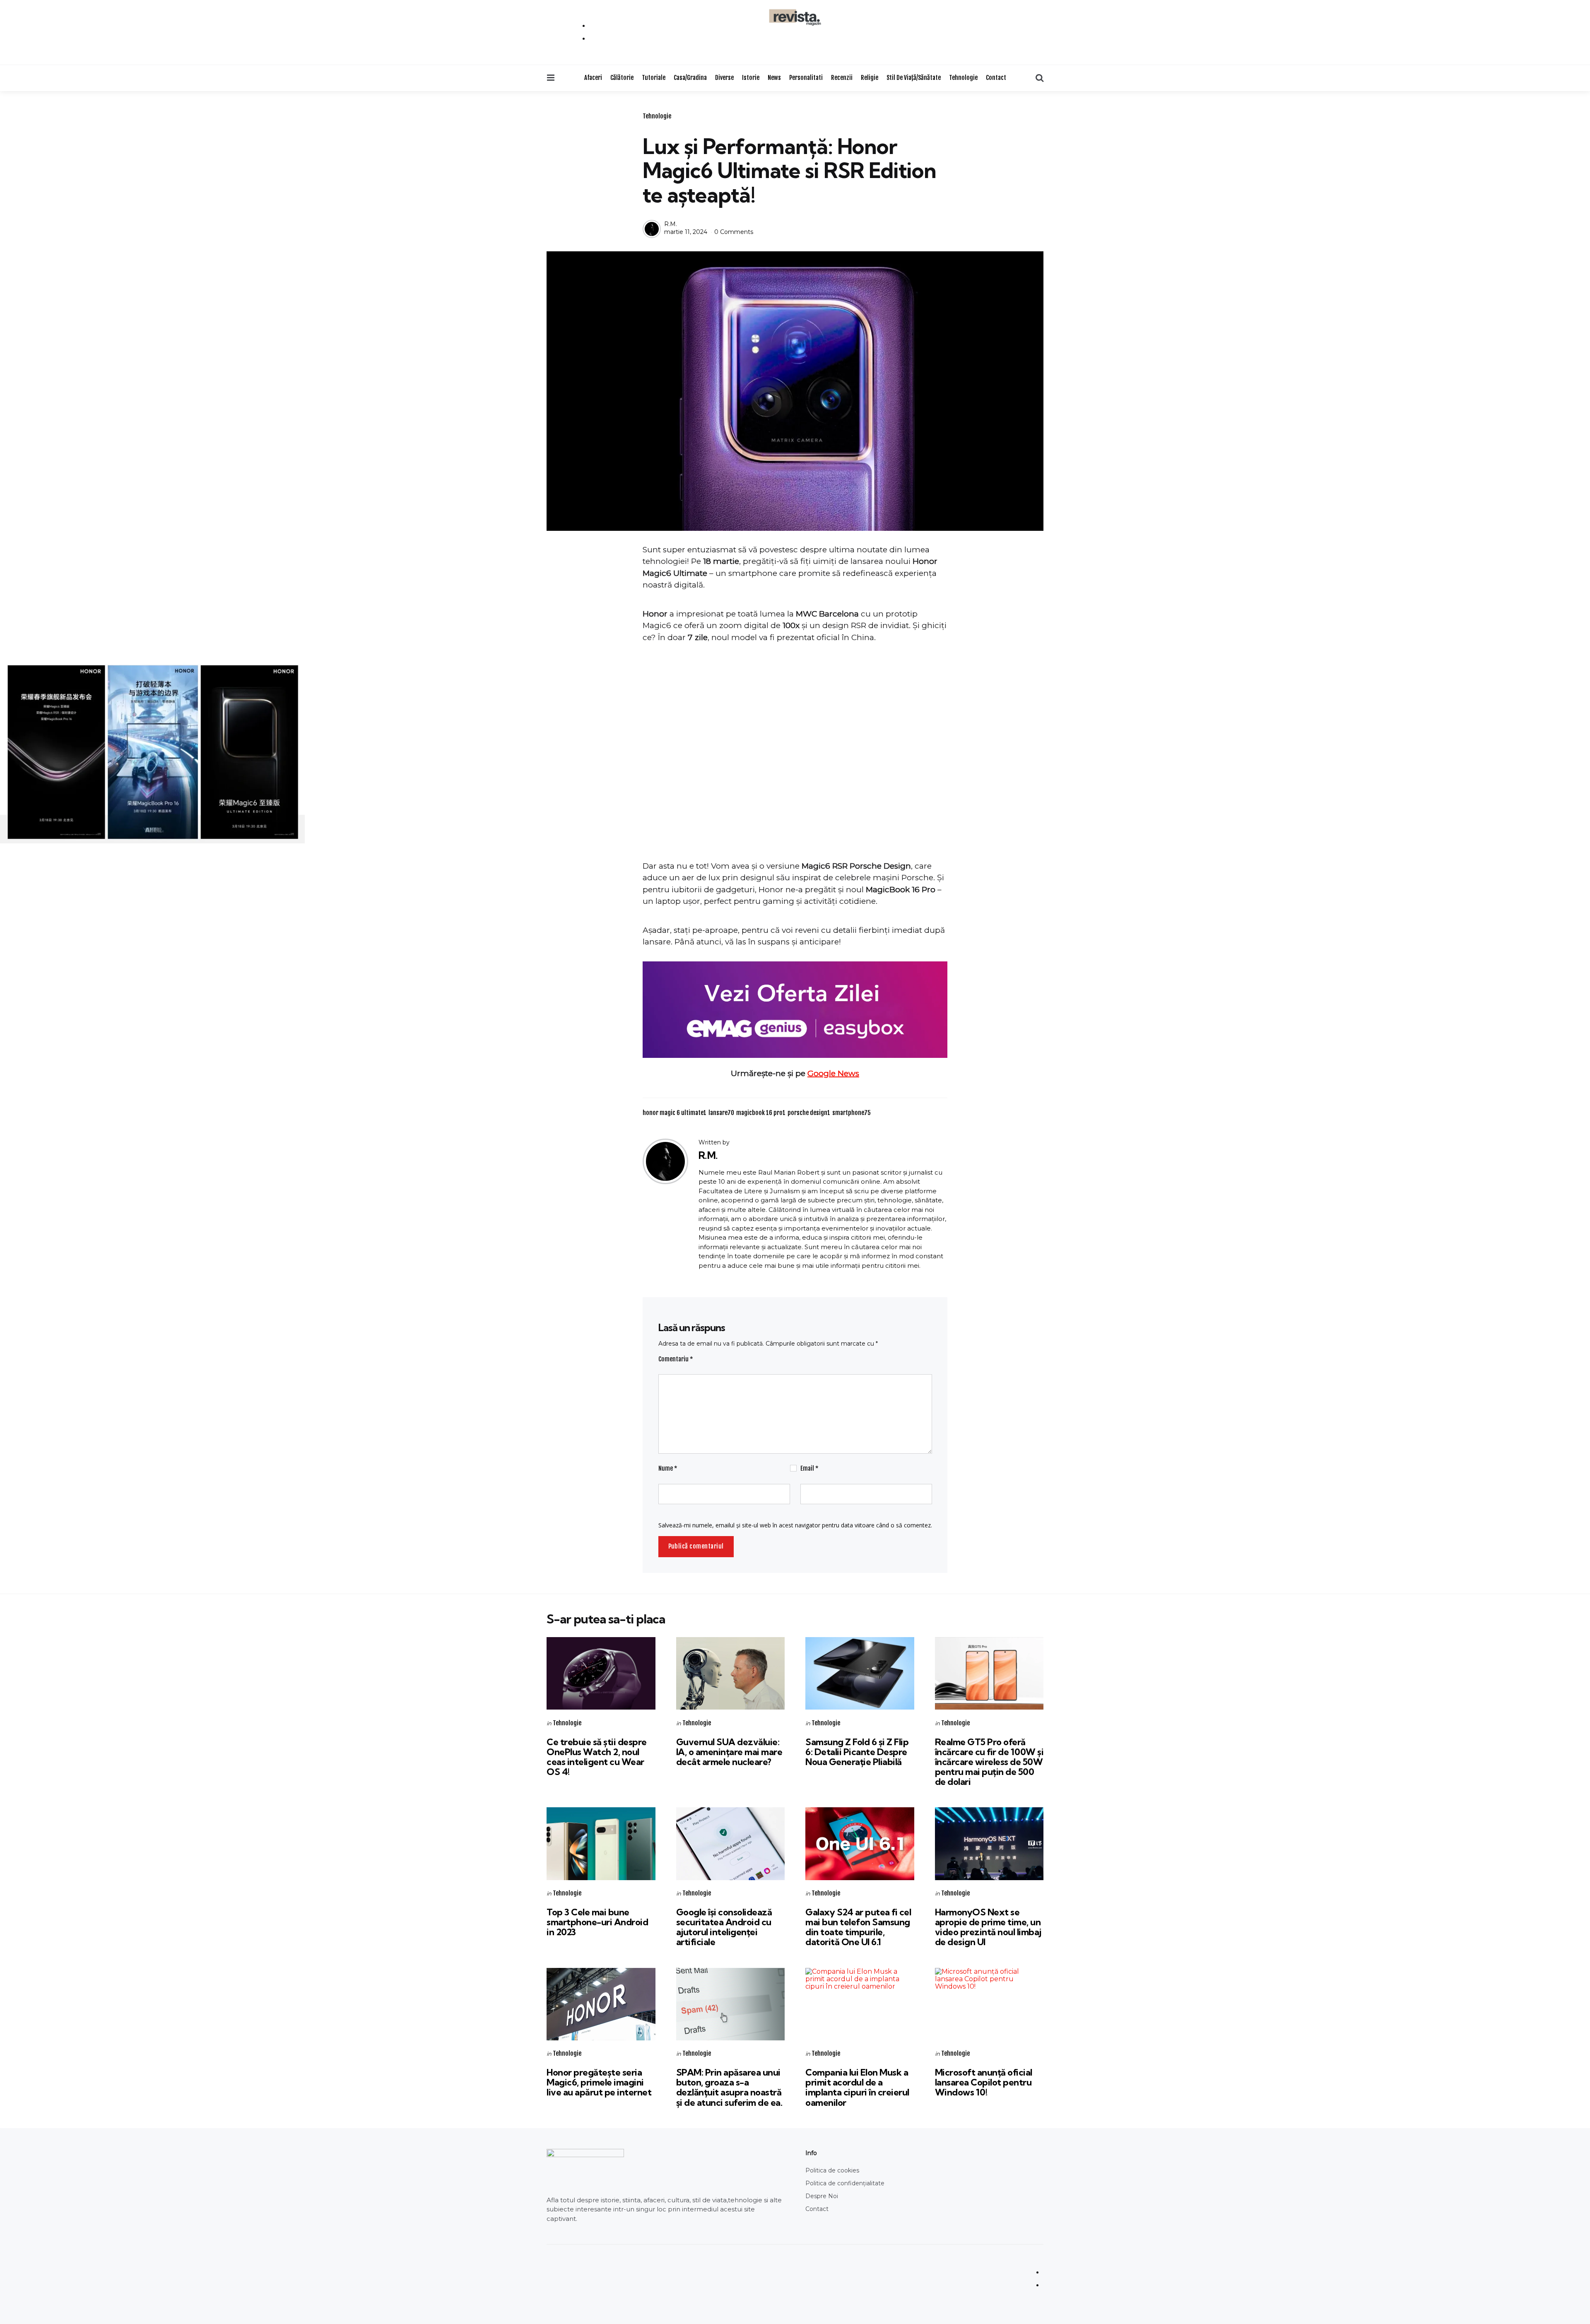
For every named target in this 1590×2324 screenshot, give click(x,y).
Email (809, 1468)
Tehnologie (963, 78)
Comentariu (676, 1359)
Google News (833, 1073)
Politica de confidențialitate (845, 2183)
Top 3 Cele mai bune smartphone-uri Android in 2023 (597, 1922)
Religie (870, 78)
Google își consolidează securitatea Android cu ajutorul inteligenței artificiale (724, 1927)
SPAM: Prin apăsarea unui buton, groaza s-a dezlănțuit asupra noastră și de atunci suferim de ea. (729, 2087)
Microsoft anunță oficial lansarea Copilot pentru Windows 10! (984, 2082)
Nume (668, 1468)
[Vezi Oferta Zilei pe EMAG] (795, 1010)
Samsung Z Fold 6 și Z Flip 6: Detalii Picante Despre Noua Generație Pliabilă (857, 1752)
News (774, 78)
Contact (996, 78)
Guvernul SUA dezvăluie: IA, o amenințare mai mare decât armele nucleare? (729, 1752)
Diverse (724, 78)
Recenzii (842, 78)
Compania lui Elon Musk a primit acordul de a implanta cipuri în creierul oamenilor (857, 2087)
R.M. (671, 224)
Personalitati (806, 78)
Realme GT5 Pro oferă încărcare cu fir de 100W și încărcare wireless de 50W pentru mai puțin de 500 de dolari (989, 1762)
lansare (721, 1113)
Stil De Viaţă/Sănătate (914, 78)
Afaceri (593, 78)
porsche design (809, 1113)
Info (811, 2153)
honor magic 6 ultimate (675, 1113)
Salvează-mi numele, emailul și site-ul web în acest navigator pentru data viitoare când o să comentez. (795, 1525)
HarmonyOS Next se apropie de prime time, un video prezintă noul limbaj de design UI (988, 1927)
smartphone (852, 1113)
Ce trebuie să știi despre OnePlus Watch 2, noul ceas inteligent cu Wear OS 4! (597, 1757)
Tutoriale (654, 78)
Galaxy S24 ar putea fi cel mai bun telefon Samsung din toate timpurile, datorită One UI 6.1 (858, 1927)
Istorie (751, 78)
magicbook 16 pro (761, 1113)
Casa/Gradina (690, 78)
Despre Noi (822, 2196)
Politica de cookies (832, 2170)
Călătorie (622, 78)
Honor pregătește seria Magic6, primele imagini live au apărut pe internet (599, 2082)
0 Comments (734, 232)
